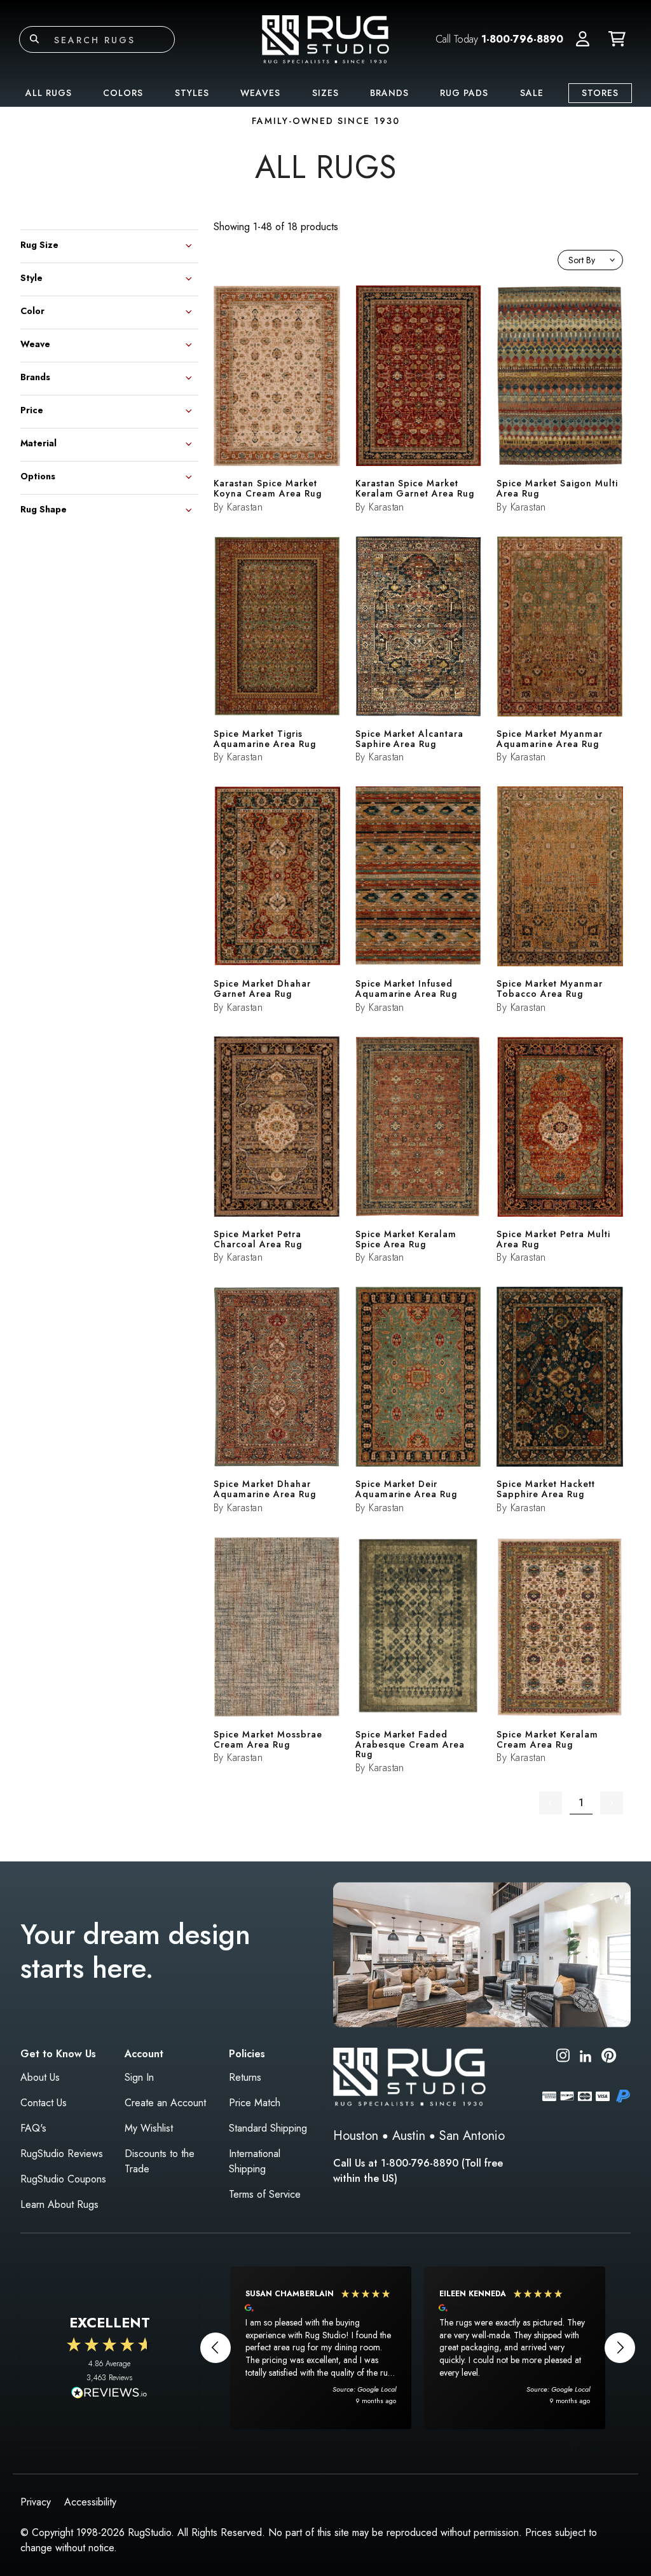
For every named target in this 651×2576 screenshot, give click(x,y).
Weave (35, 343)
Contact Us (44, 2103)
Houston (356, 2136)
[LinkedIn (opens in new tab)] (586, 2055)
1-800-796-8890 (522, 39)
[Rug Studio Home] (325, 38)
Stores (600, 93)
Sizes (325, 93)
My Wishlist (149, 2128)
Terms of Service (265, 2194)
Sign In (139, 2077)
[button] (583, 39)
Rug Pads (464, 93)
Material (38, 442)
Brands (389, 93)
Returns (245, 2077)
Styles (192, 93)
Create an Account (165, 2103)
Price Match (255, 2103)
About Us (40, 2077)
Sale (532, 93)
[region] (418, 2348)
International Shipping (255, 2161)
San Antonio (472, 2136)
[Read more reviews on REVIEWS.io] (109, 2394)
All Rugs (49, 93)
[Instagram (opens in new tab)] (563, 2058)
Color (32, 310)
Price (32, 409)
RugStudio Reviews (62, 2154)
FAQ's (33, 2128)
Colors (123, 93)
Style (31, 277)
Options (38, 475)
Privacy (36, 2502)
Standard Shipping (268, 2128)
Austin (409, 2136)
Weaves (260, 93)
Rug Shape (44, 508)
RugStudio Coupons (63, 2179)
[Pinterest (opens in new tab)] (609, 2058)
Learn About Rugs (59, 2204)
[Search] (34, 39)
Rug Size (39, 244)
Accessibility (90, 2502)
